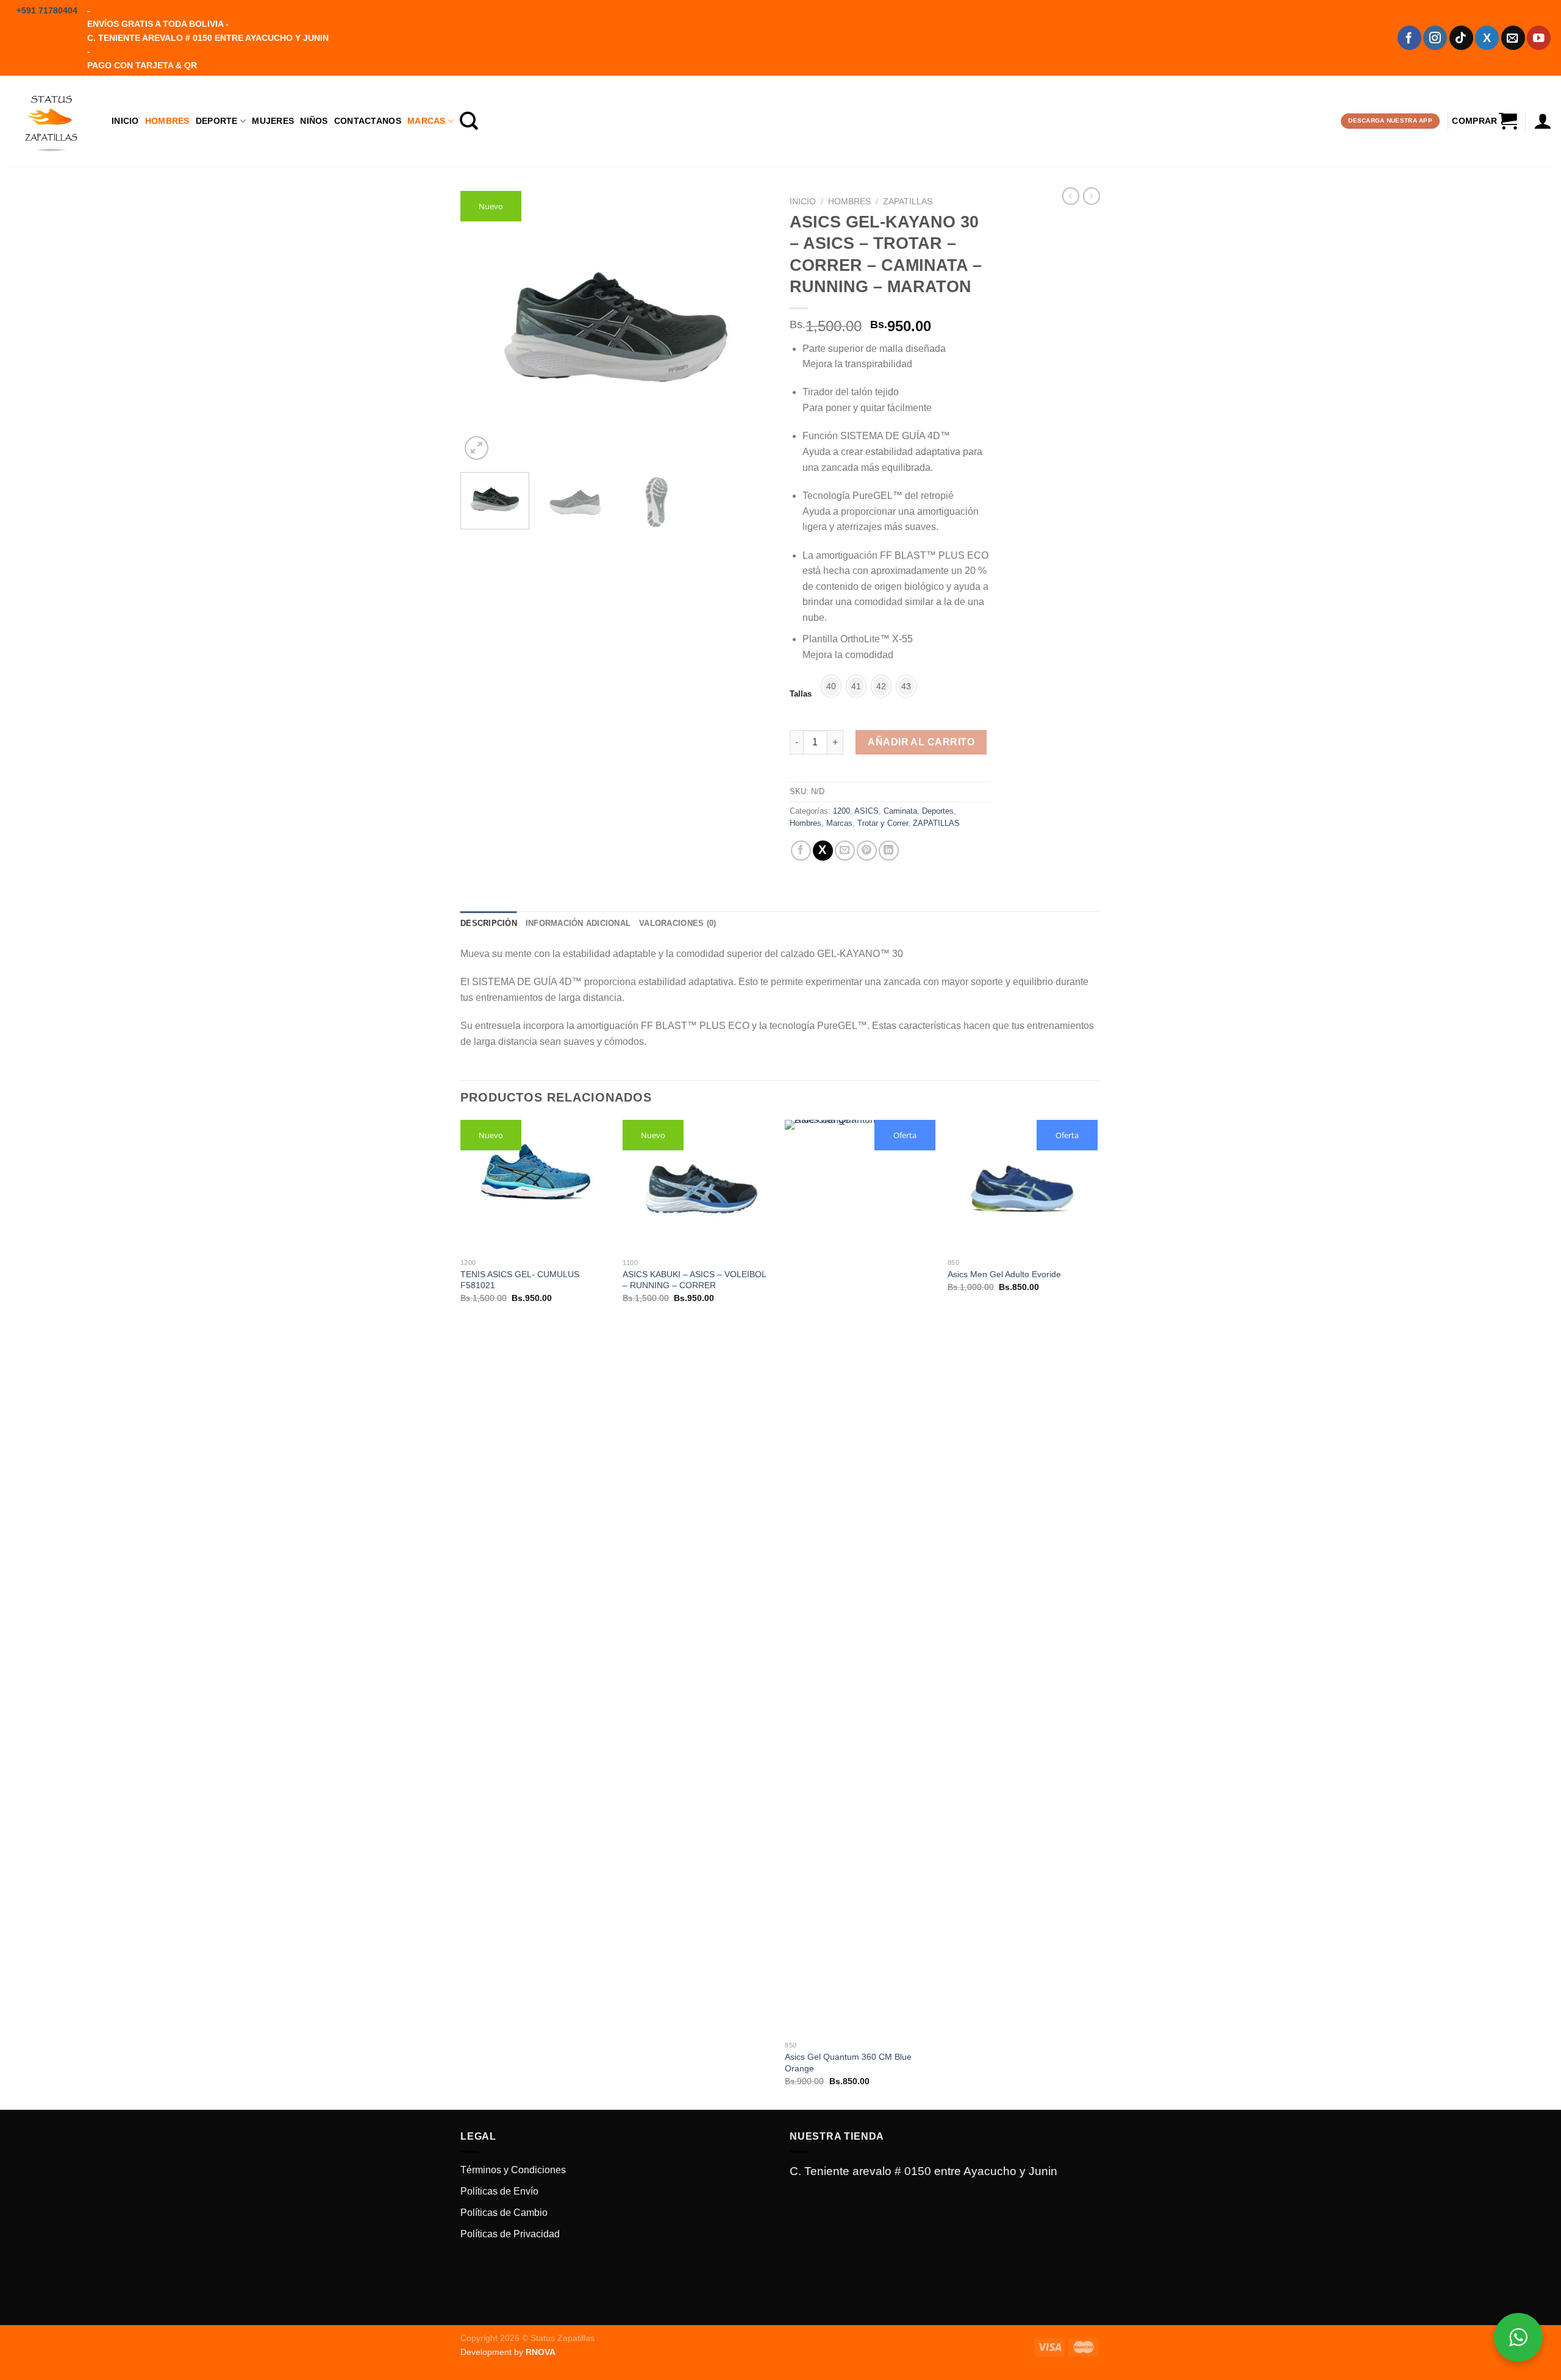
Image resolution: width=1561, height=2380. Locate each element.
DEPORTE (217, 121)
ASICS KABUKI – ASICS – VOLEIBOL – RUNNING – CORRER (694, 1280)
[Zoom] (477, 448)
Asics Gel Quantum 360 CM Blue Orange (848, 2063)
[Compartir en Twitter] (823, 851)
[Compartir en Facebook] (801, 851)
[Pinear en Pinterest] (867, 851)
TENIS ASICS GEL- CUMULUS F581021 (520, 1280)
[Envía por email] (845, 851)
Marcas (427, 121)
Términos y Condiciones (513, 2170)
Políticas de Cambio (504, 2213)
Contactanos (368, 121)
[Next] (750, 327)
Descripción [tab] (489, 923)
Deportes (938, 811)
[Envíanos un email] (1513, 38)
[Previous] (482, 327)
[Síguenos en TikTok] (1461, 38)
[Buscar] (469, 121)
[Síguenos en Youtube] (1539, 38)
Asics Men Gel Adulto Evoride (1004, 1274)
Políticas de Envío (499, 2191)
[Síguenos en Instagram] (1435, 38)
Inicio (125, 121)
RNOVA (541, 2352)
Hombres (167, 121)
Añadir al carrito (921, 742)
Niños (314, 121)
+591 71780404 (47, 10)
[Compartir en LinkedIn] (889, 851)
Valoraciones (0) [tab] (677, 923)
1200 (841, 811)
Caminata (900, 811)
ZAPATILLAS (908, 202)
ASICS (866, 811)
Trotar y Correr (883, 823)
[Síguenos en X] (1487, 38)
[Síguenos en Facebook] (1409, 38)
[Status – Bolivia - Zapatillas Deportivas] (51, 121)
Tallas (801, 694)
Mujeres (273, 121)
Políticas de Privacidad (510, 2234)
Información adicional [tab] (578, 923)
